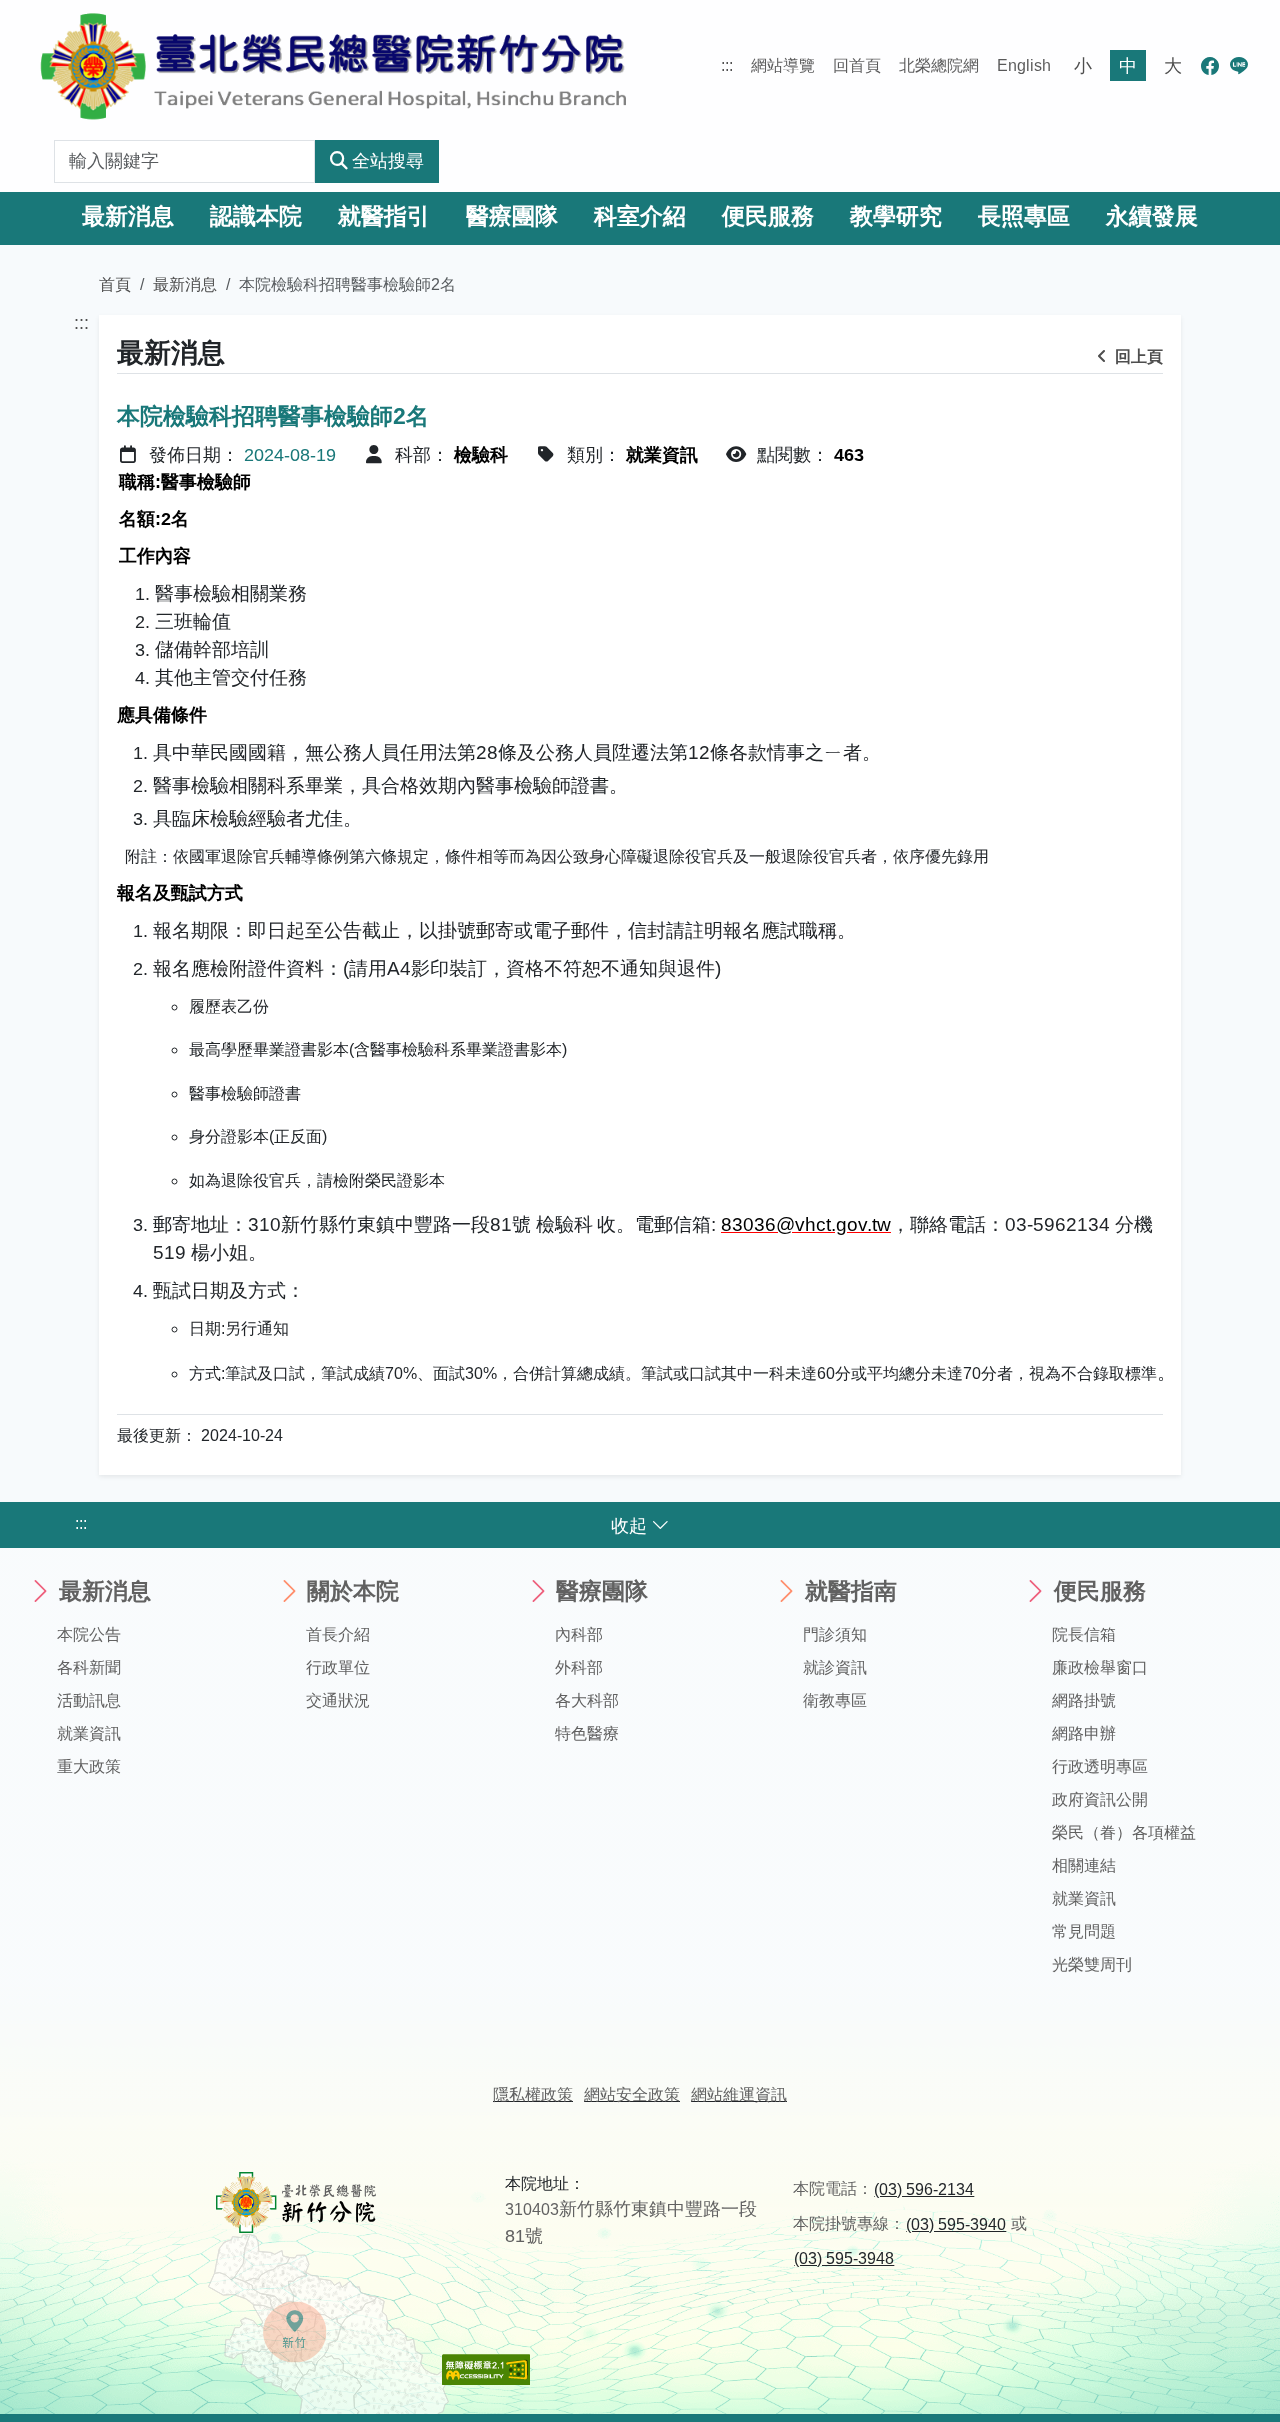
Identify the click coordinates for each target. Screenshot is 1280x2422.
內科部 (579, 1634)
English (1024, 65)
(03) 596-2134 (924, 2189)
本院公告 (89, 1634)
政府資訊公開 (1100, 1799)
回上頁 (1137, 356)
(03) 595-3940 (956, 2224)
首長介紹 (338, 1634)
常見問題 (1084, 1931)
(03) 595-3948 (844, 2258)
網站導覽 (783, 65)
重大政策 (89, 1766)
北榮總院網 (939, 65)
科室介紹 (640, 216)
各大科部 (587, 1700)
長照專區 (1024, 216)
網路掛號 (1084, 1700)
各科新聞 (89, 1667)
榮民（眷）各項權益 (1124, 1832)
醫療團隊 (512, 216)
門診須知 (835, 1634)
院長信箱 (1084, 1634)
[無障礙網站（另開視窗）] (486, 2368)
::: (727, 65)
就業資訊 (89, 1733)
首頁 (115, 284)
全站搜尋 (388, 161)
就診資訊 (835, 1667)
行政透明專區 (1100, 1766)
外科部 (579, 1667)
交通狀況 (338, 1700)
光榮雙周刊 (1092, 1964)
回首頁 (857, 65)
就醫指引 (384, 216)
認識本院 (256, 216)
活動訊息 (89, 1700)
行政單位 (338, 1667)
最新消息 (128, 216)
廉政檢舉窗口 (1100, 1667)
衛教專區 (835, 1700)
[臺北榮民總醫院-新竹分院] (334, 65)
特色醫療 (587, 1733)
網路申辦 (1084, 1733)
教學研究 (896, 216)
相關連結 (1084, 1865)
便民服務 (768, 216)
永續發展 (1152, 216)
